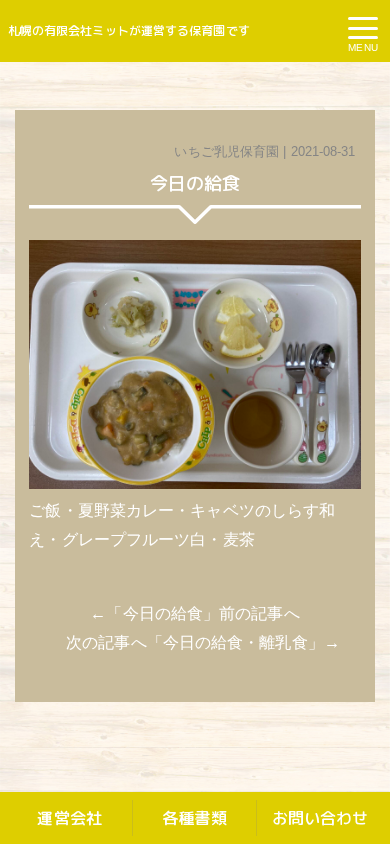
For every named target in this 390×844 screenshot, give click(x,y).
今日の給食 (163, 613)
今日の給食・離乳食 (235, 642)
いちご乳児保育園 (226, 151)
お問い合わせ (320, 818)
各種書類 (194, 818)
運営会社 (69, 818)
